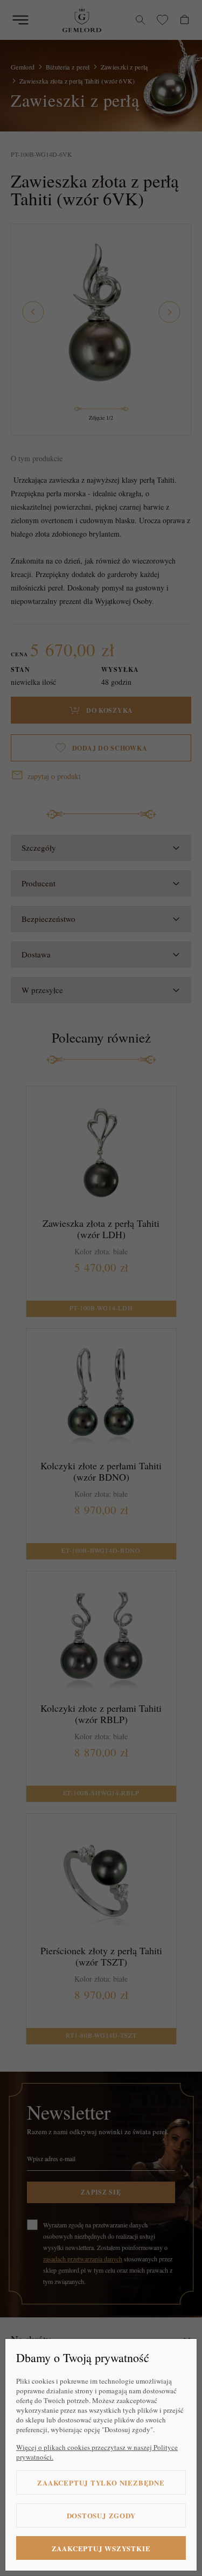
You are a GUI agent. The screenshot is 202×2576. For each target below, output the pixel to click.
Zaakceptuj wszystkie (101, 2548)
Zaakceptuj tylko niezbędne (101, 2483)
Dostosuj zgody (101, 2515)
